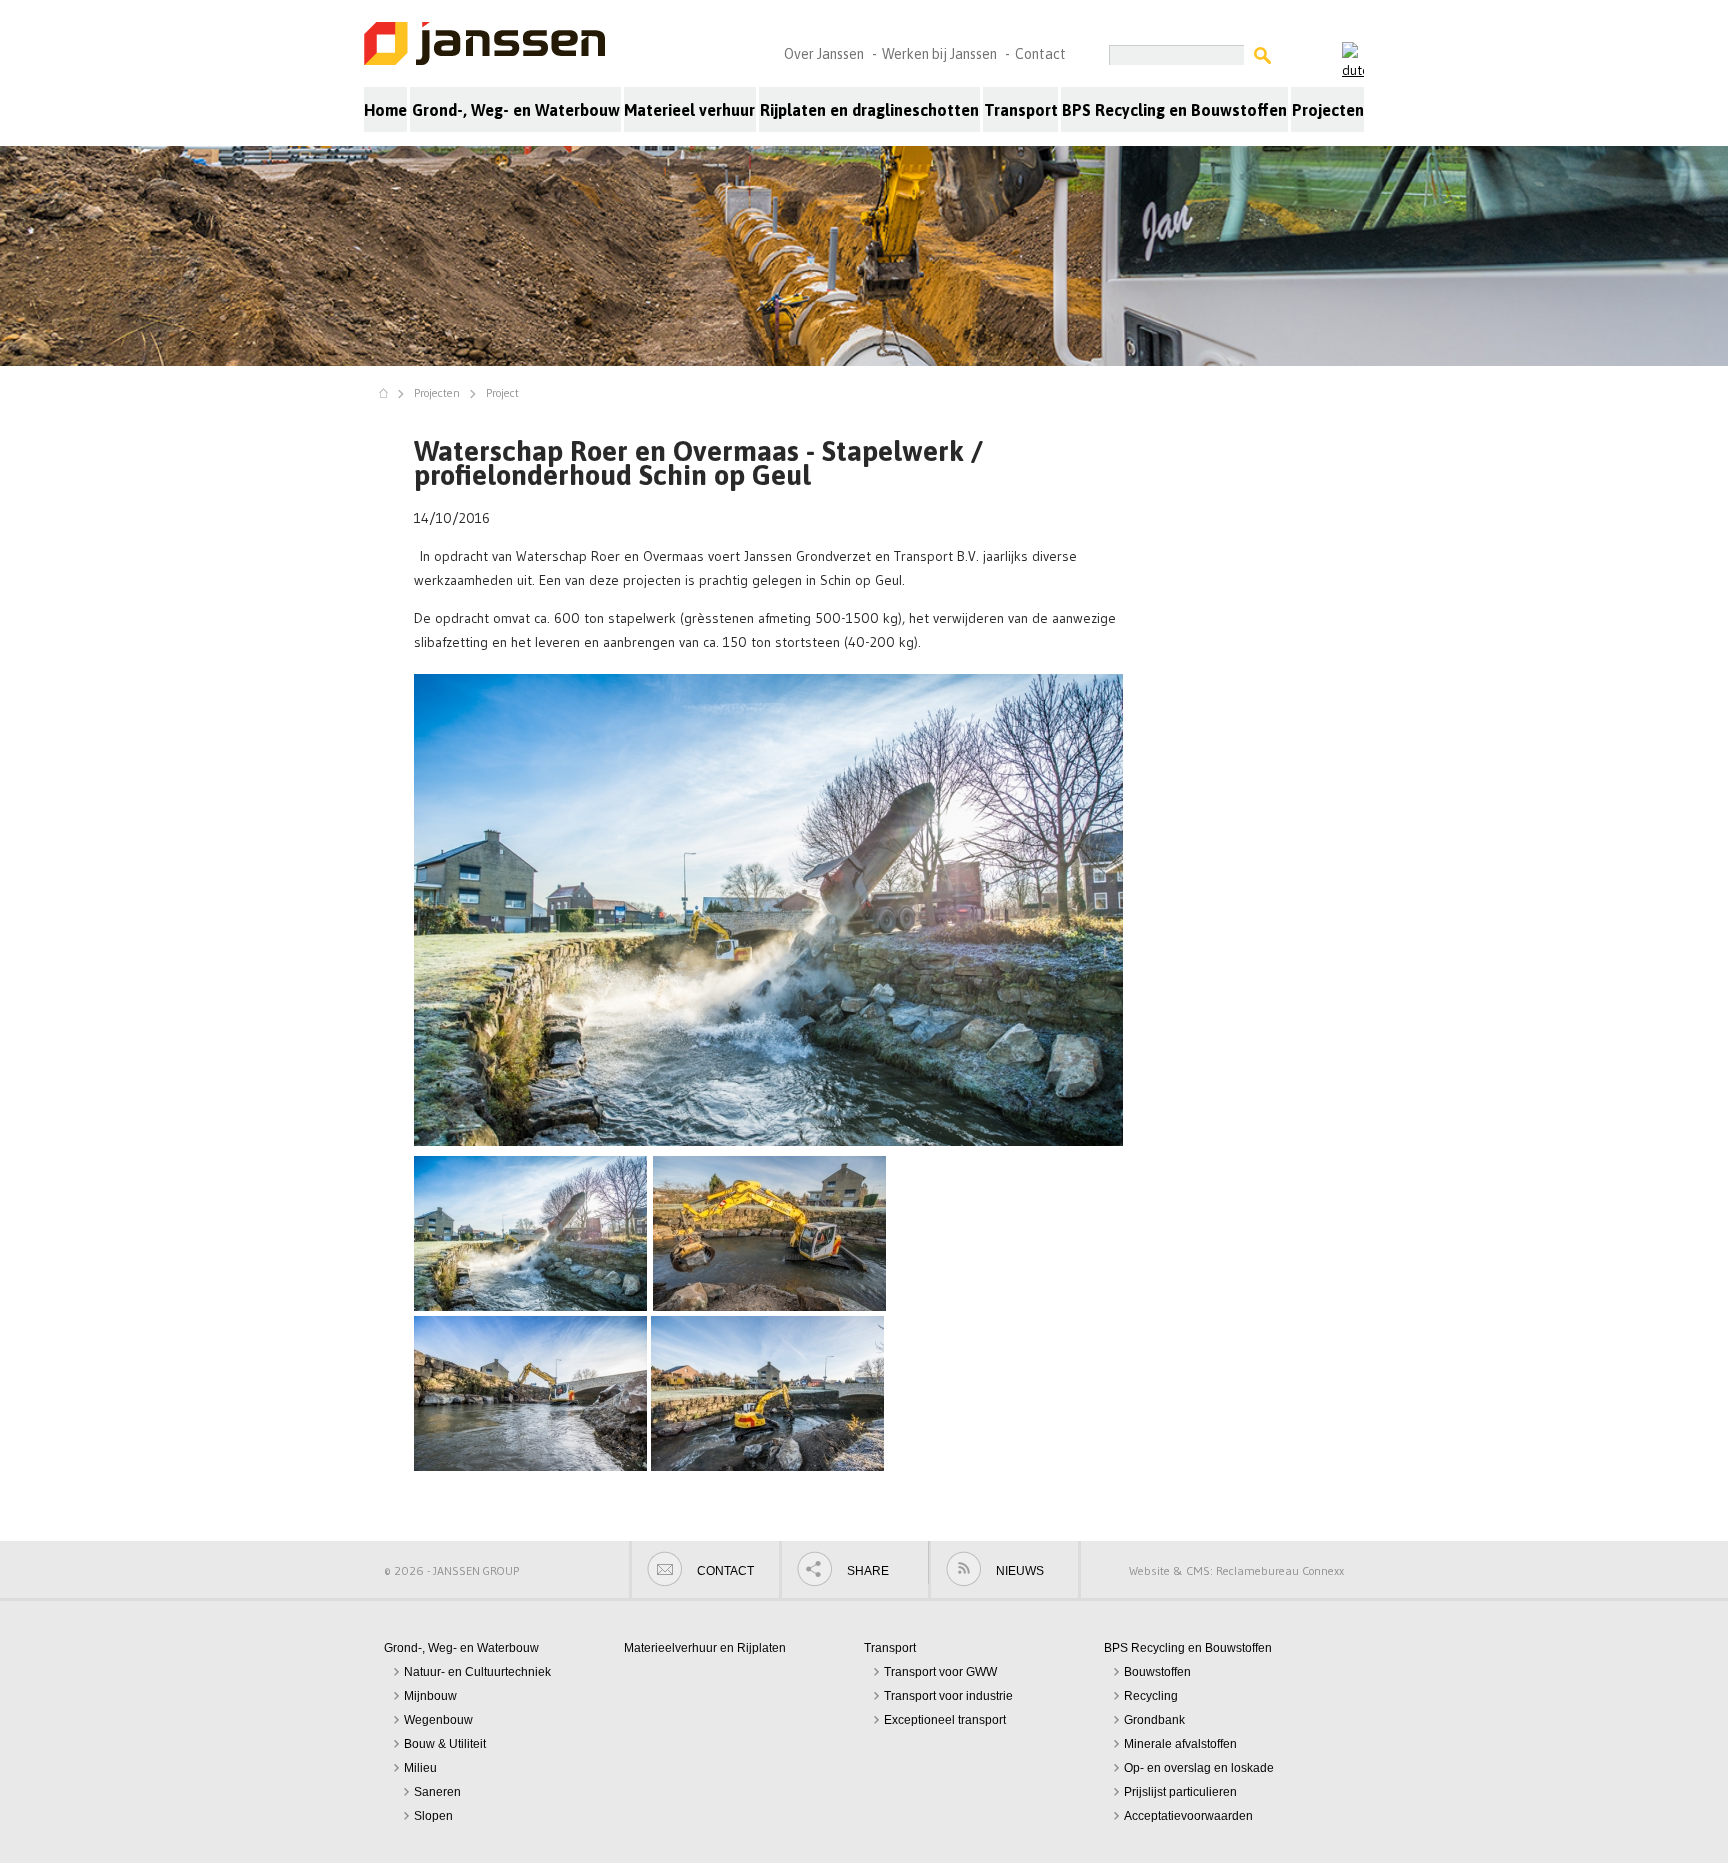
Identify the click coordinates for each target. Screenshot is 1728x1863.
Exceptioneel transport (945, 1720)
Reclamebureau (1257, 1570)
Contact (1040, 54)
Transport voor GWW (940, 1672)
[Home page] (388, 393)
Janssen (486, 44)
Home (385, 110)
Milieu (420, 1768)
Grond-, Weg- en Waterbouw (516, 110)
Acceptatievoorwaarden (1188, 1816)
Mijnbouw (430, 1696)
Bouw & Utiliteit (445, 1744)
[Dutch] (1353, 61)
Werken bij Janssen (939, 54)
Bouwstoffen (1157, 1672)
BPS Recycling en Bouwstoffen (1174, 110)
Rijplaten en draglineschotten (869, 110)
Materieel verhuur (689, 110)
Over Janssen (824, 54)
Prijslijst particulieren (1180, 1792)
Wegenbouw (438, 1720)
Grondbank (1154, 1720)
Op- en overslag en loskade (1199, 1768)
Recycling (1151, 1696)
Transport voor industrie (948, 1696)
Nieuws (1020, 1571)
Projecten (1328, 110)
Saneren (437, 1792)
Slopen (433, 1816)
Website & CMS (1169, 1570)
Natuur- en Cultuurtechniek (477, 1672)
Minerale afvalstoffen (1180, 1744)
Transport (1021, 110)
